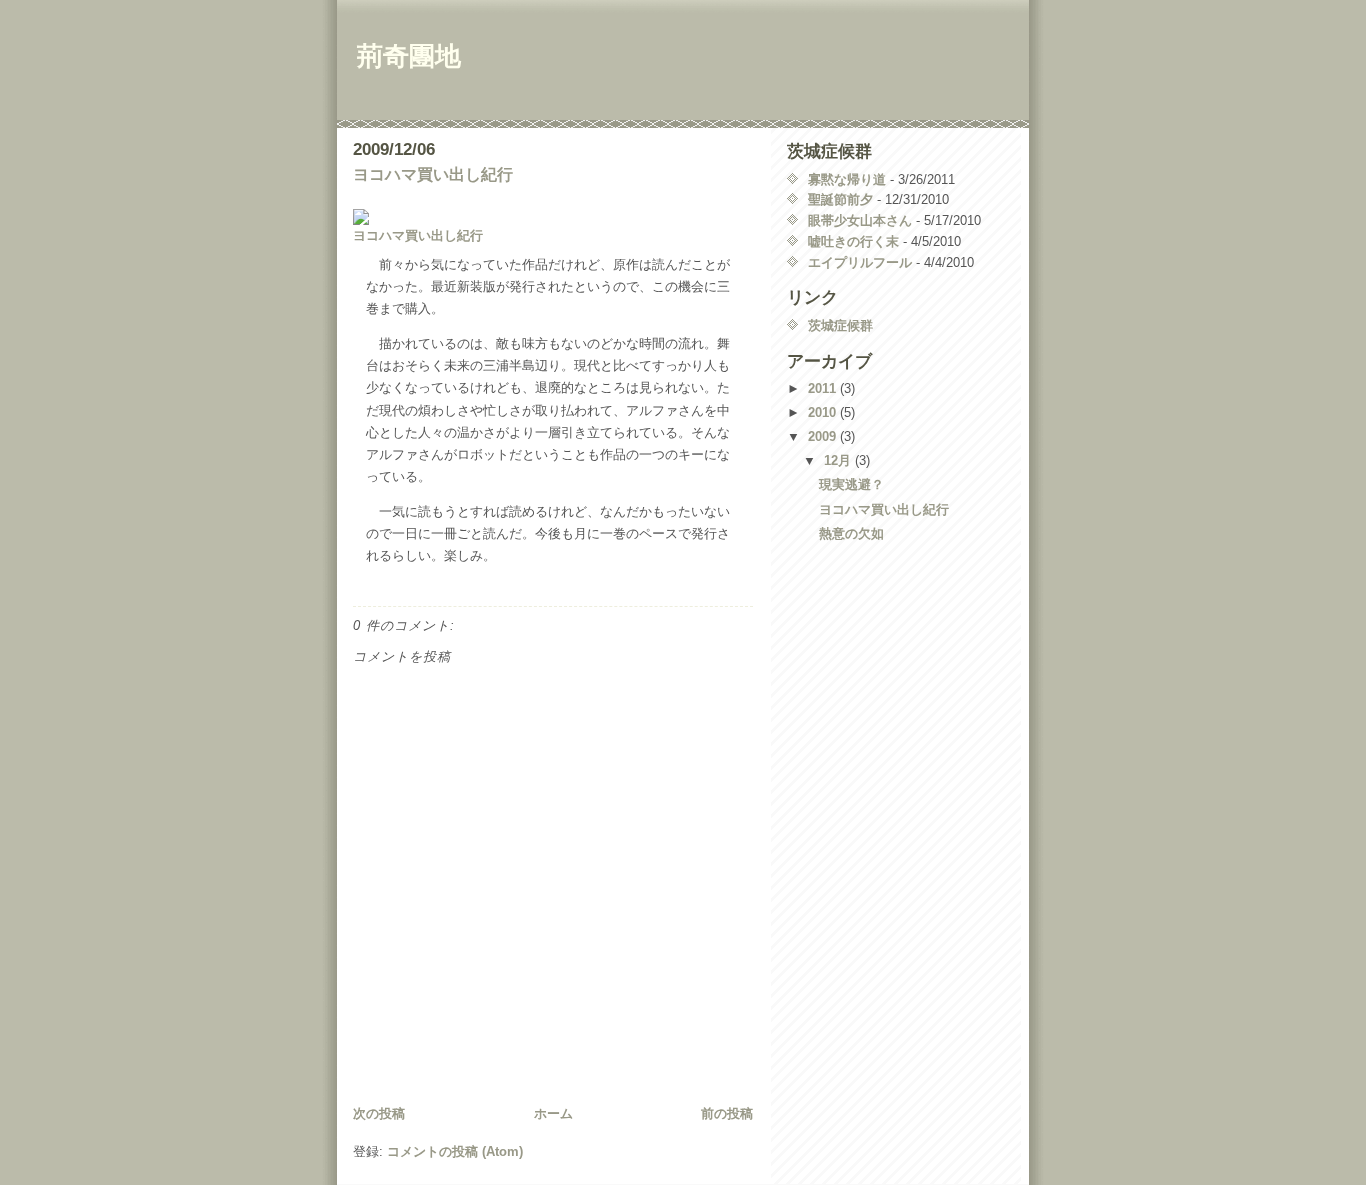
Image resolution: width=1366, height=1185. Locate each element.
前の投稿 (727, 1113)
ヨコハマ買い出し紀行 (433, 174)
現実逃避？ (851, 484)
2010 (824, 412)
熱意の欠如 (851, 533)
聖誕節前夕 (840, 199)
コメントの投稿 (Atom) (455, 1151)
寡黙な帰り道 (847, 179)
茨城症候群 (840, 325)
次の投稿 (379, 1113)
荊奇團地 (409, 56)
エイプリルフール (860, 262)
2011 (824, 388)
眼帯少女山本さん (860, 220)
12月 (839, 460)
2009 (824, 436)
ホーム (553, 1113)
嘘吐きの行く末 (853, 241)
